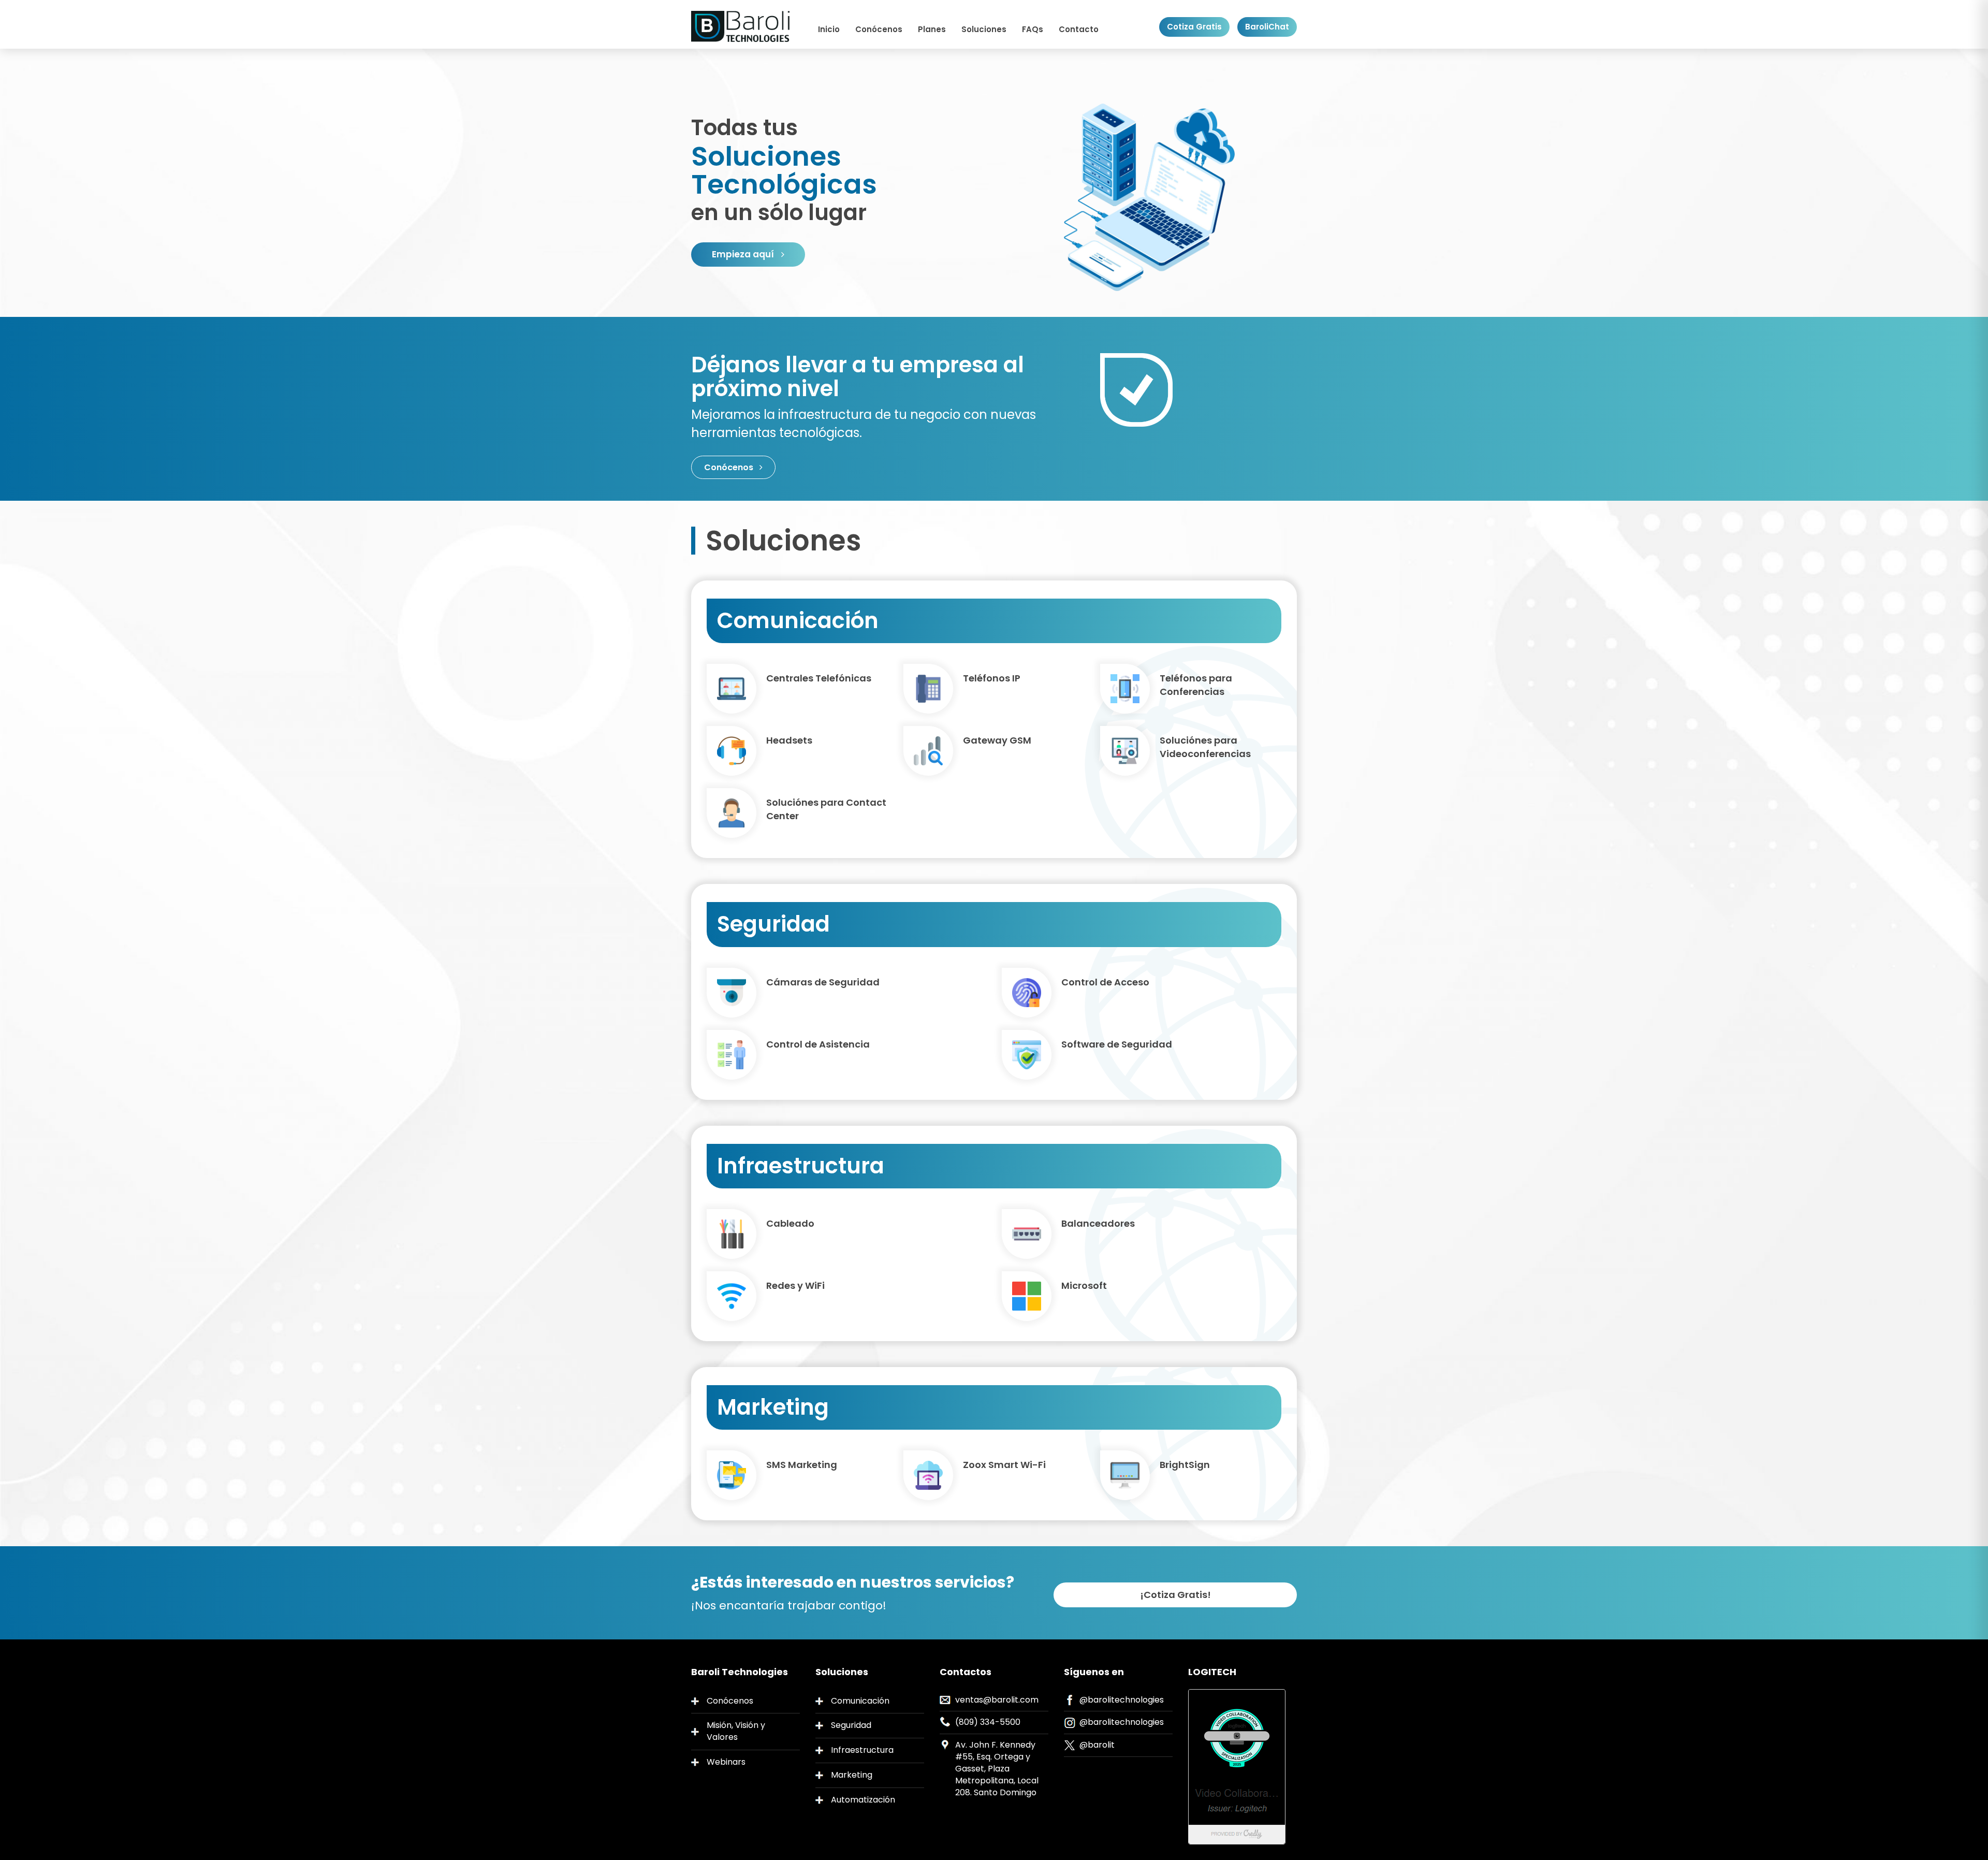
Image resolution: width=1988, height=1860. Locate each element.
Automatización (863, 1800)
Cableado (790, 1223)
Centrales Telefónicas (819, 678)
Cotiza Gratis (1194, 27)
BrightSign (1185, 1465)
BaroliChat (1267, 27)
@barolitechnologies (1122, 1700)
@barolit (1097, 1745)
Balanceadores (1098, 1223)
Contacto (1079, 29)
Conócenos (879, 29)
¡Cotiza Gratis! (1175, 1595)
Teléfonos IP (992, 678)
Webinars (726, 1762)
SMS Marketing (802, 1465)
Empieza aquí (744, 254)
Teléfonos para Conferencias (1196, 685)
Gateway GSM (997, 740)
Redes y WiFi (795, 1285)
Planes (932, 29)
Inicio (829, 29)
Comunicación (860, 1701)
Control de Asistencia (818, 1044)
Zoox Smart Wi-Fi (1004, 1465)
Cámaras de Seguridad (823, 982)
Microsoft (1084, 1285)
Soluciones (984, 29)
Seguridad (851, 1725)
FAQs (1033, 29)
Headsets (789, 740)
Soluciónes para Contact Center (826, 809)
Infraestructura (862, 1750)
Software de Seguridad (1117, 1044)
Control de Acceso (1105, 982)
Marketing (852, 1775)
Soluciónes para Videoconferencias (1205, 747)
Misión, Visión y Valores (736, 1731)
